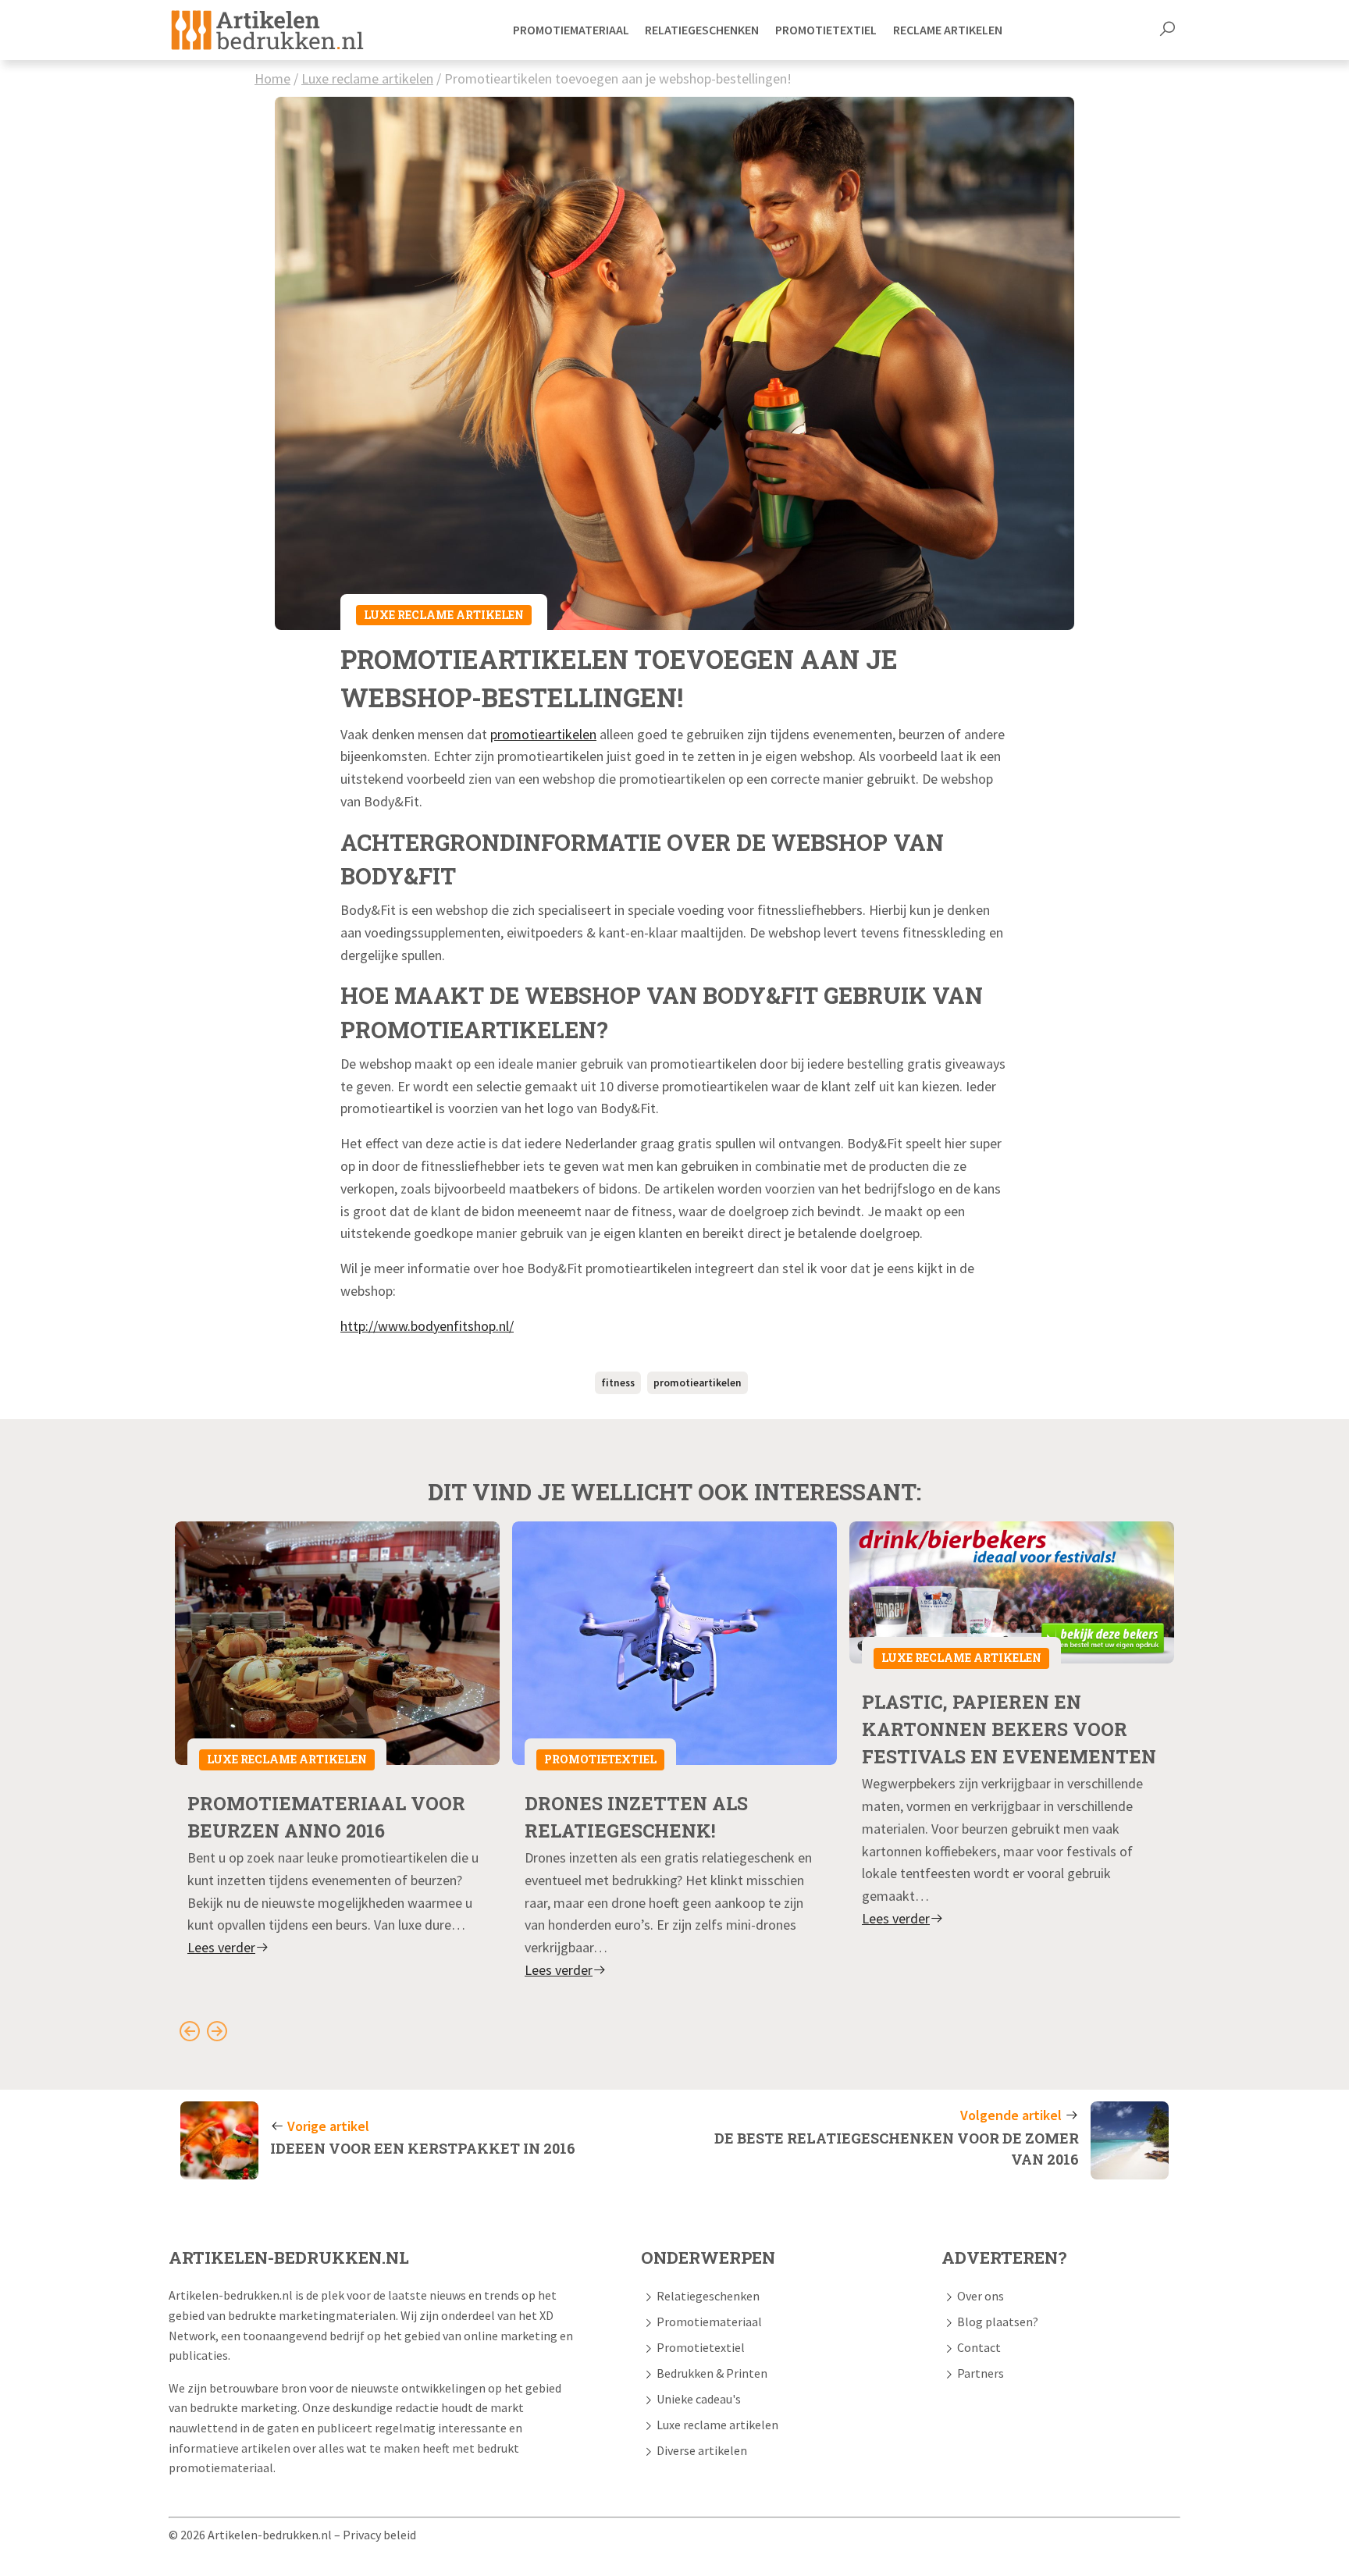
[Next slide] (217, 2031)
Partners (981, 2373)
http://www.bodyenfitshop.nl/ (427, 1326)
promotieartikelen (543, 734)
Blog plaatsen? (998, 2322)
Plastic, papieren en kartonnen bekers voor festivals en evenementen (1009, 1729)
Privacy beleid (379, 2535)
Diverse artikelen (702, 2450)
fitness (618, 1383)
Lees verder (221, 1947)
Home (272, 78)
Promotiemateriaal (709, 2322)
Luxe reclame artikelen (367, 78)
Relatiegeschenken (708, 2296)
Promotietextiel (600, 1759)
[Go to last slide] (189, 2031)
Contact (979, 2347)
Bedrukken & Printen (712, 2373)
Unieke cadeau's (699, 2399)
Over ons (981, 2296)
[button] (1167, 30)
